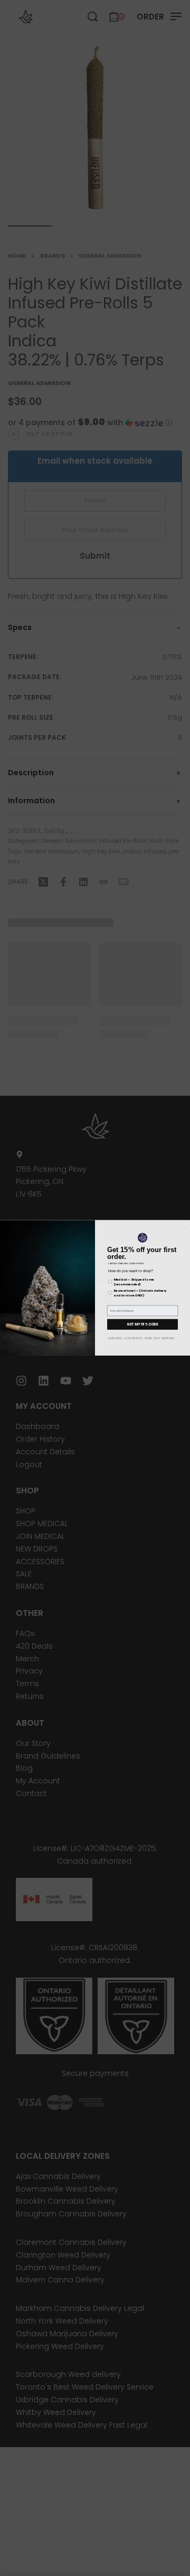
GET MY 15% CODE (142, 1324)
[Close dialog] (186, 1224)
